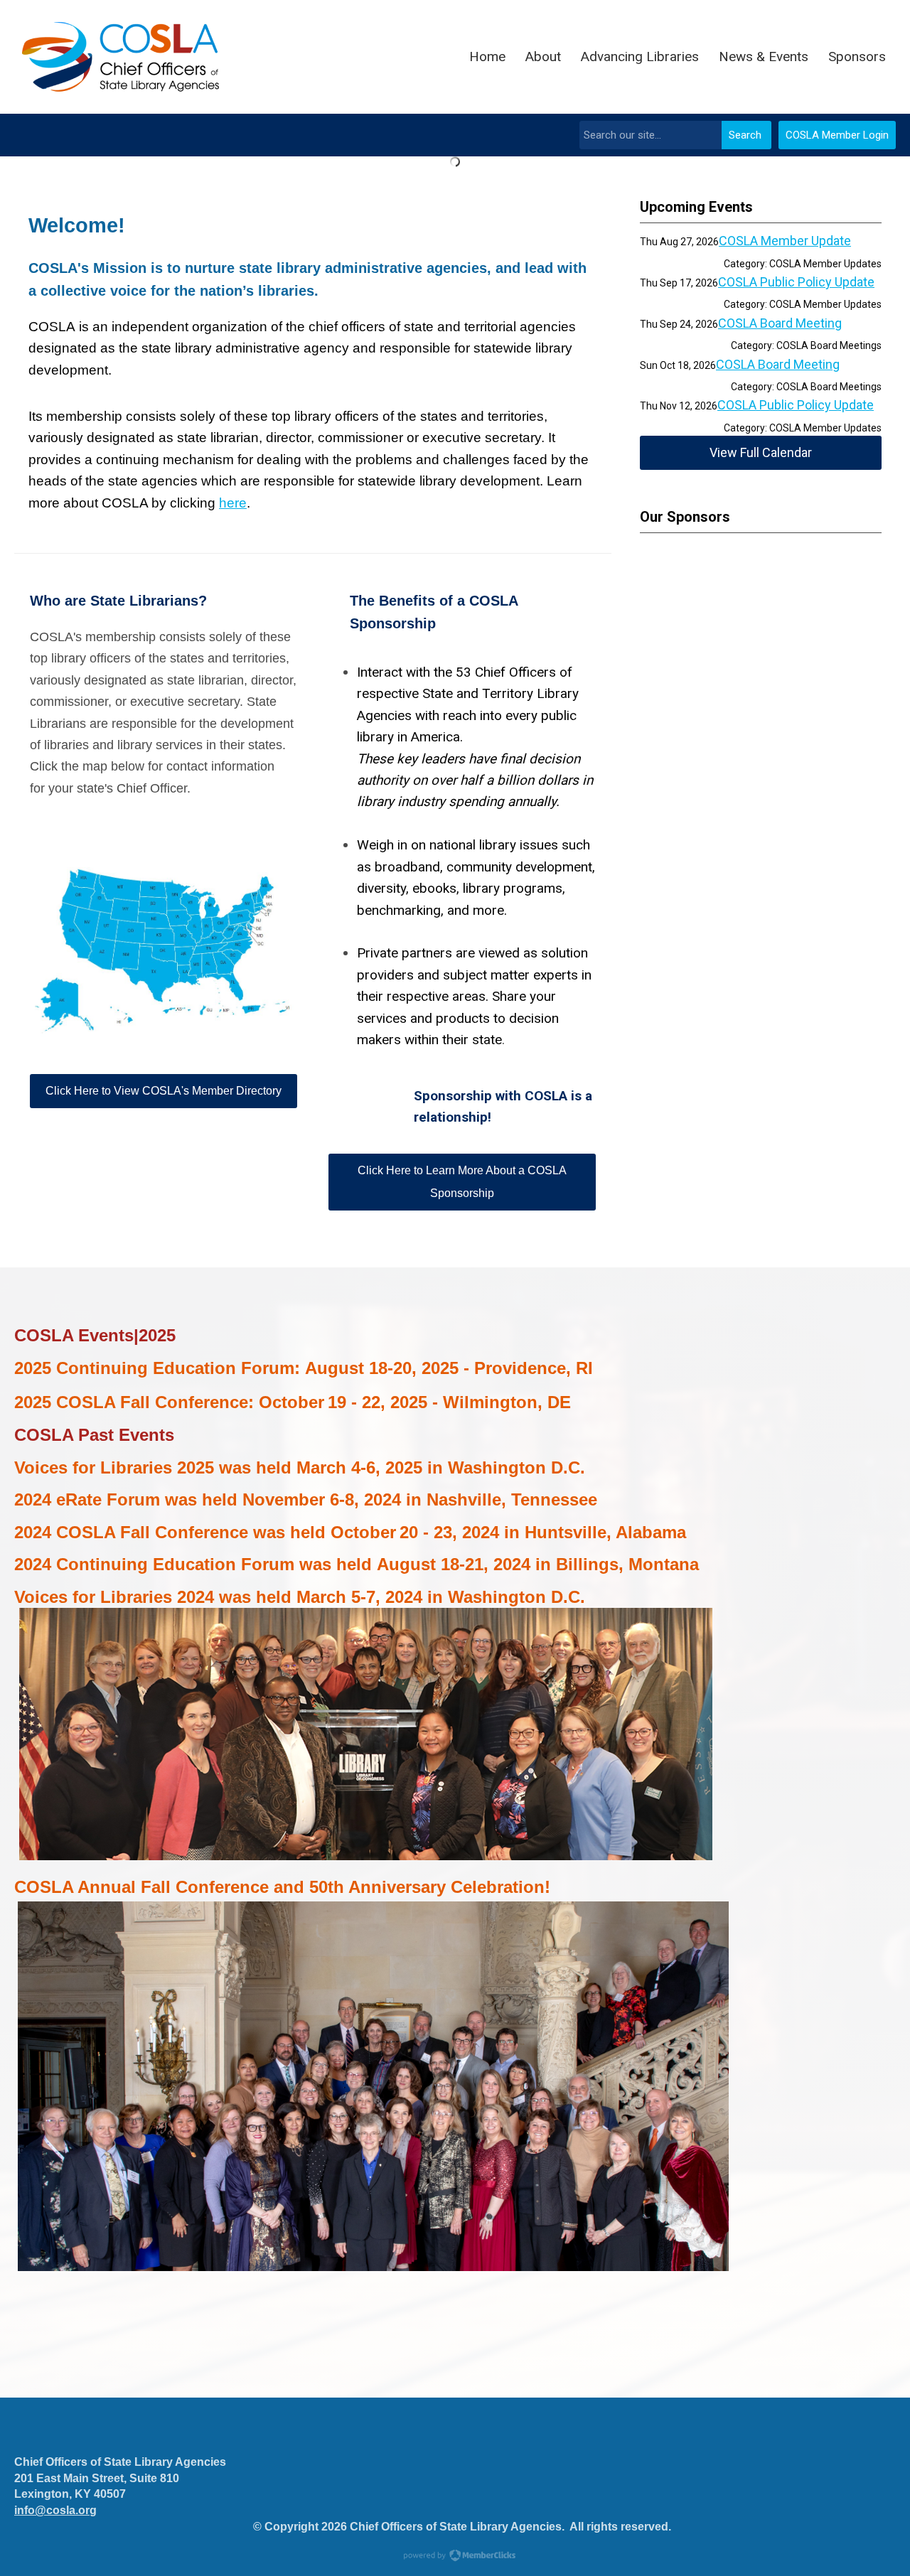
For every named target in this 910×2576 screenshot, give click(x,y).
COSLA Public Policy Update (796, 282)
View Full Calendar (761, 452)
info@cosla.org (55, 2510)
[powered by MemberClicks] (455, 2557)
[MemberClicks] (121, 57)
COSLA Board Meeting (780, 323)
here (233, 503)
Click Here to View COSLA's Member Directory (164, 1091)
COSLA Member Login (837, 135)
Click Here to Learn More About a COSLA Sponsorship (462, 1182)
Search (745, 135)
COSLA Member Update (785, 241)
